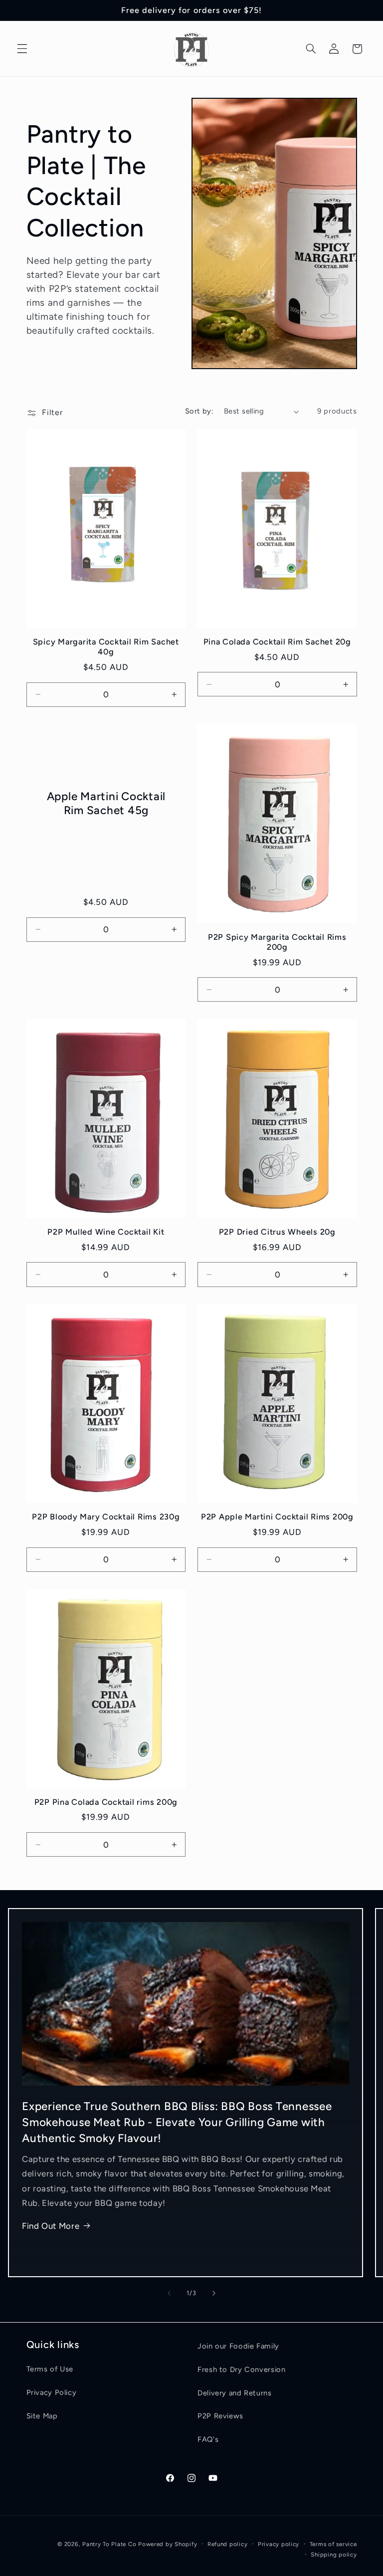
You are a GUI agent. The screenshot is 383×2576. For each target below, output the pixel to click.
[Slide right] (214, 2293)
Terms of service (333, 2544)
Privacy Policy (52, 2392)
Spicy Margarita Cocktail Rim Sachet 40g (106, 647)
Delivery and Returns (235, 2393)
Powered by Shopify (168, 2544)
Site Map (42, 2416)
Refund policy (228, 2544)
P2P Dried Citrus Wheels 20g (277, 1232)
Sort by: (199, 411)
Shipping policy (334, 2555)
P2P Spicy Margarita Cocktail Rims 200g (277, 942)
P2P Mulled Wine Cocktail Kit (106, 1232)
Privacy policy (279, 2544)
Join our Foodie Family (238, 2346)
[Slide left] (169, 2293)
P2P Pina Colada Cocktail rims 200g (106, 1802)
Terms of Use (50, 2369)
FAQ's (208, 2439)
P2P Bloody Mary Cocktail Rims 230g (106, 1517)
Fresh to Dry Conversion (242, 2369)
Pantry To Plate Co (109, 2544)
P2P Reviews (220, 2416)
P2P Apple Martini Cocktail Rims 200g (277, 1517)
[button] (22, 49)
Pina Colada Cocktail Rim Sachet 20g (277, 642)
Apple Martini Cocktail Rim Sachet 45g (106, 803)
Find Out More (51, 2226)
